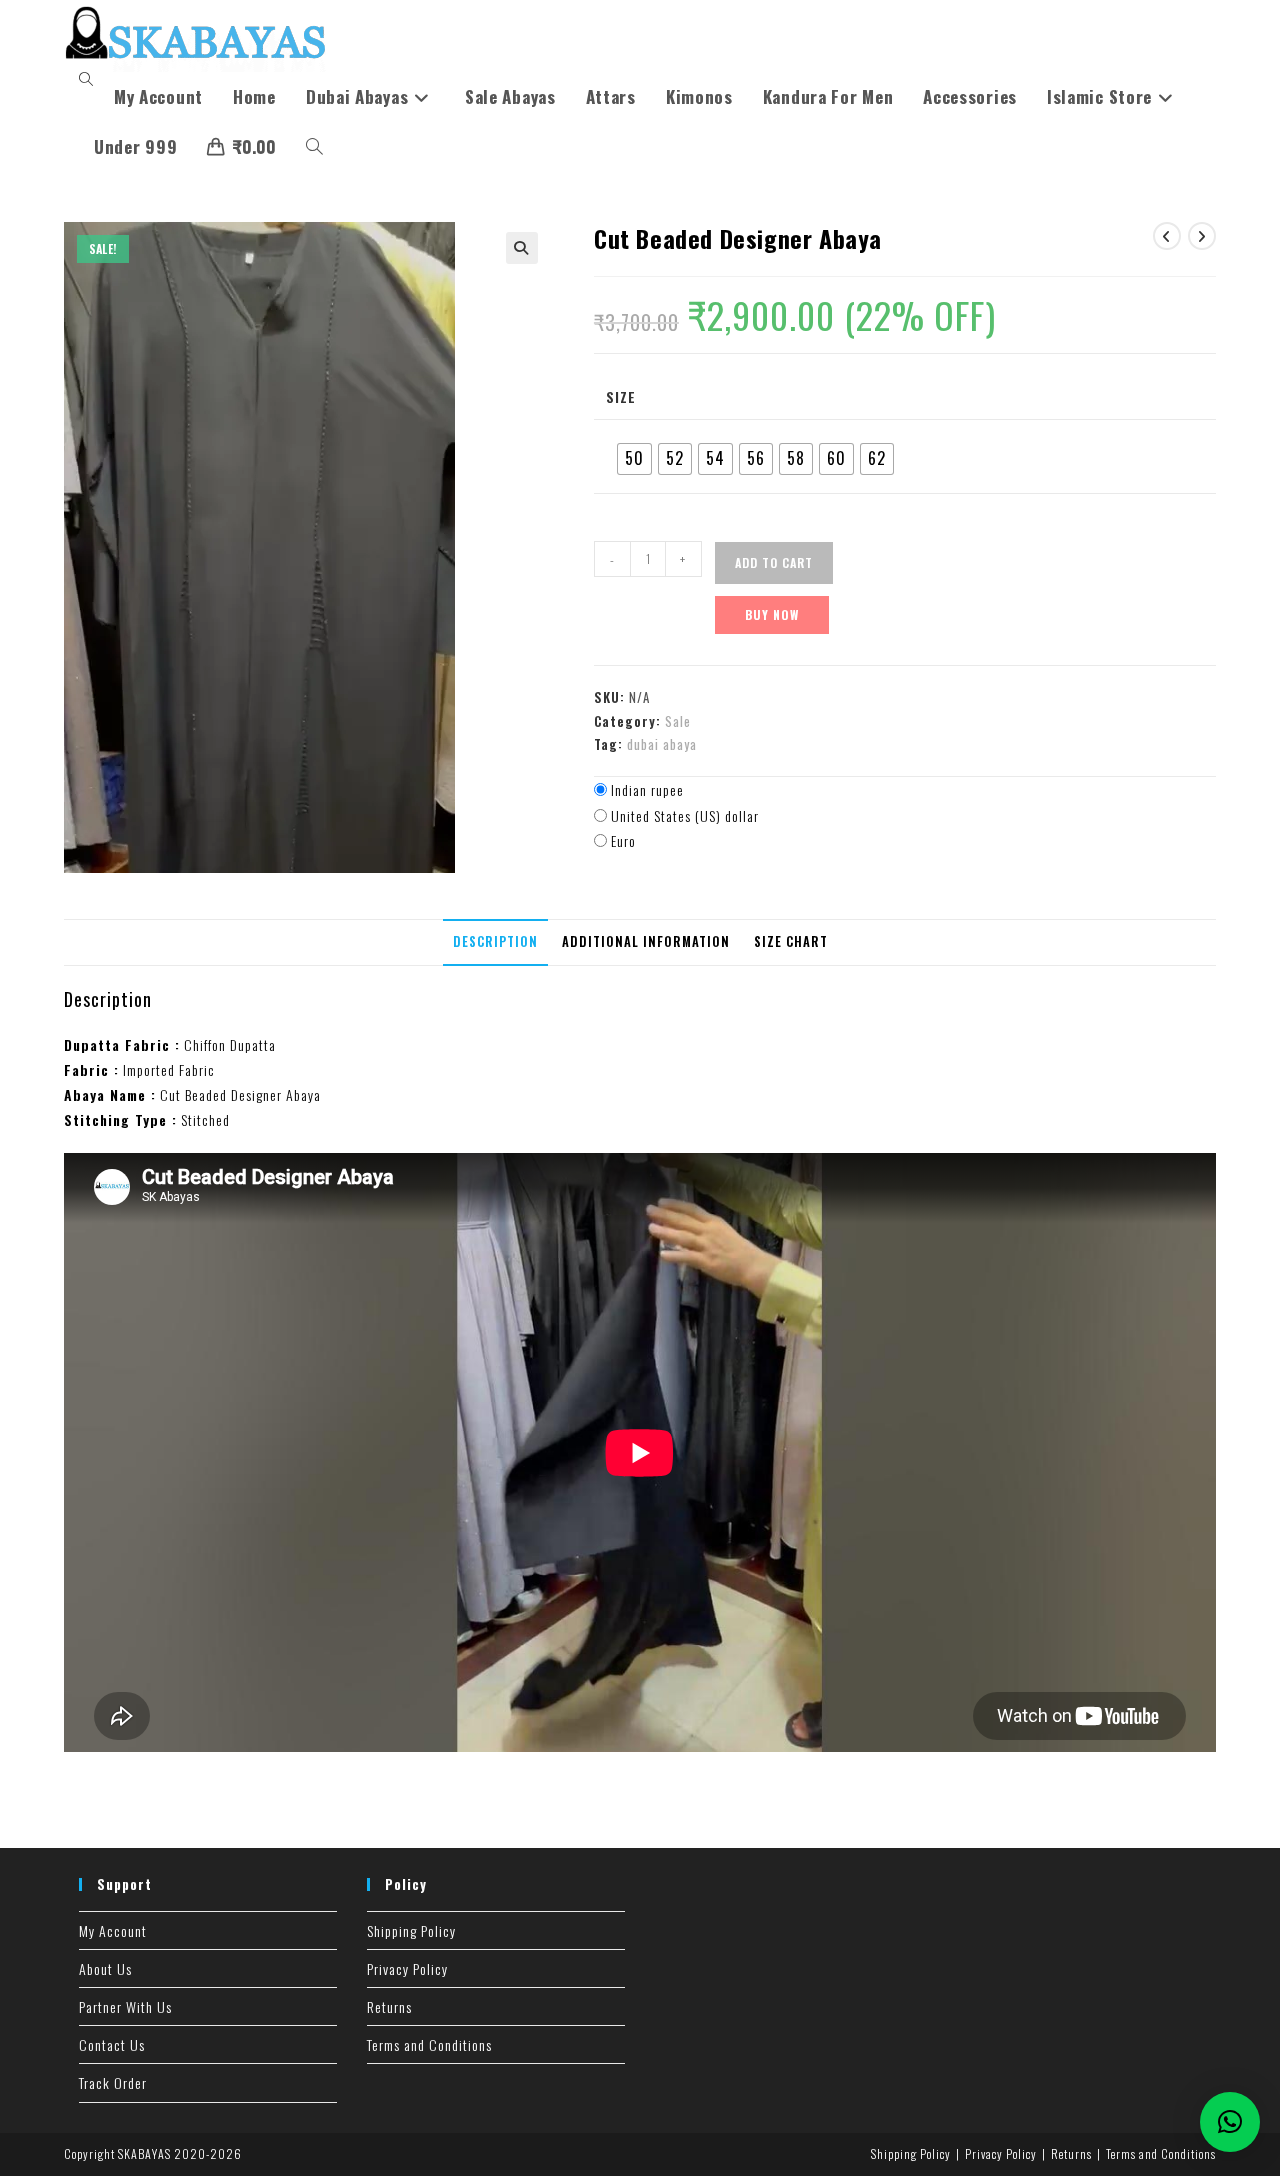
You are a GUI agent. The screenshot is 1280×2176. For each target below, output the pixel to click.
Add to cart (774, 562)
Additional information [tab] (646, 941)
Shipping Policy (411, 1930)
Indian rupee (647, 789)
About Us (105, 1968)
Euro (623, 840)
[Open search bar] (89, 79)
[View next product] (1202, 236)
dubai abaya (662, 744)
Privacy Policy (407, 1968)
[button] (522, 248)
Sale (678, 721)
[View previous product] (1167, 236)
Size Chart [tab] (791, 941)
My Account (113, 1930)
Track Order (113, 2082)
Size (621, 396)
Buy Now (772, 614)
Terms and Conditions (429, 2044)
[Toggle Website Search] (314, 147)
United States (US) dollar (685, 815)
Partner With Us (125, 2006)
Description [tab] (495, 941)
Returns (389, 2006)
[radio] (634, 459)
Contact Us (112, 2044)
